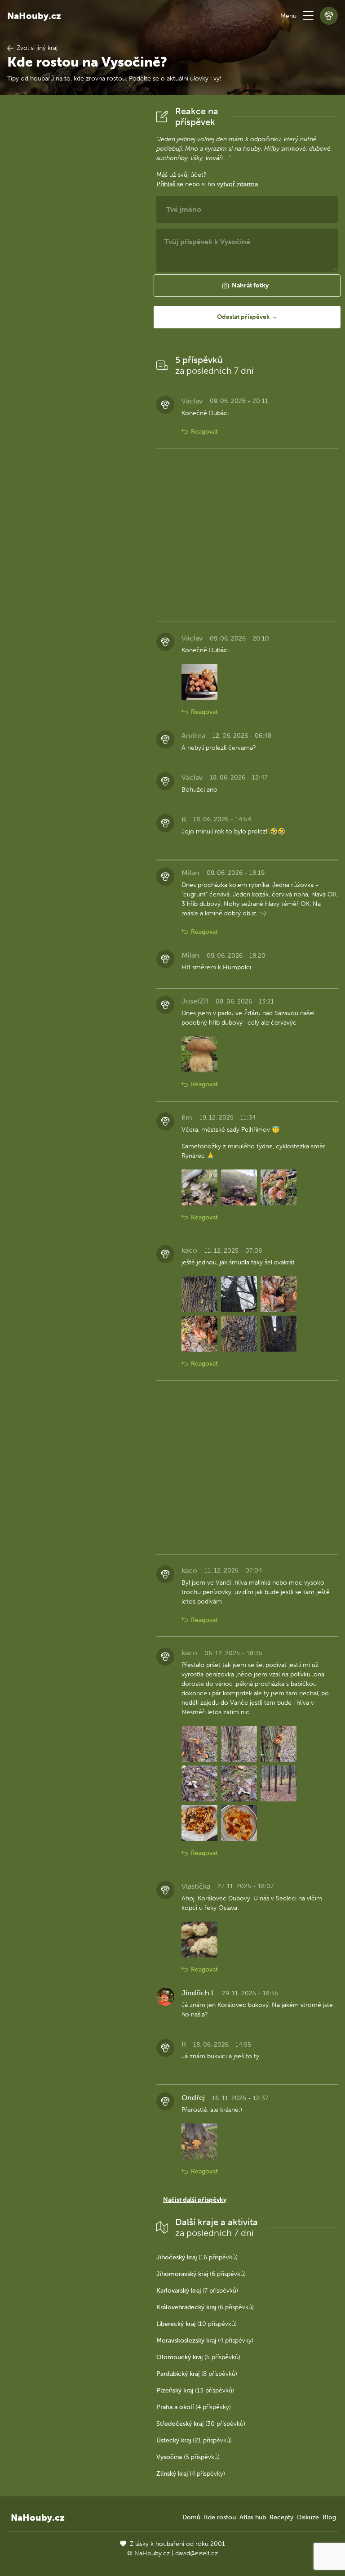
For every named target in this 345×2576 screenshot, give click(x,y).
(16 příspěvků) (197, 2257)
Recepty (281, 2517)
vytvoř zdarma (237, 184)
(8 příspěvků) (197, 2374)
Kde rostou (220, 2517)
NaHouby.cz (34, 16)
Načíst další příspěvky (195, 2200)
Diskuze (308, 2517)
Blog (329, 2517)
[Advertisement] (75, 241)
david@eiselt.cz (197, 2553)
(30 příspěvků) (201, 2424)
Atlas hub (253, 2517)
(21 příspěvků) (194, 2440)
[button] (308, 16)
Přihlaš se (170, 184)
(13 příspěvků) (195, 2390)
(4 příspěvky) (205, 2341)
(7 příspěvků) (197, 2291)
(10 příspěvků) (197, 2324)
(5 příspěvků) (198, 2357)
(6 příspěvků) (201, 2274)
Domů (191, 2517)
